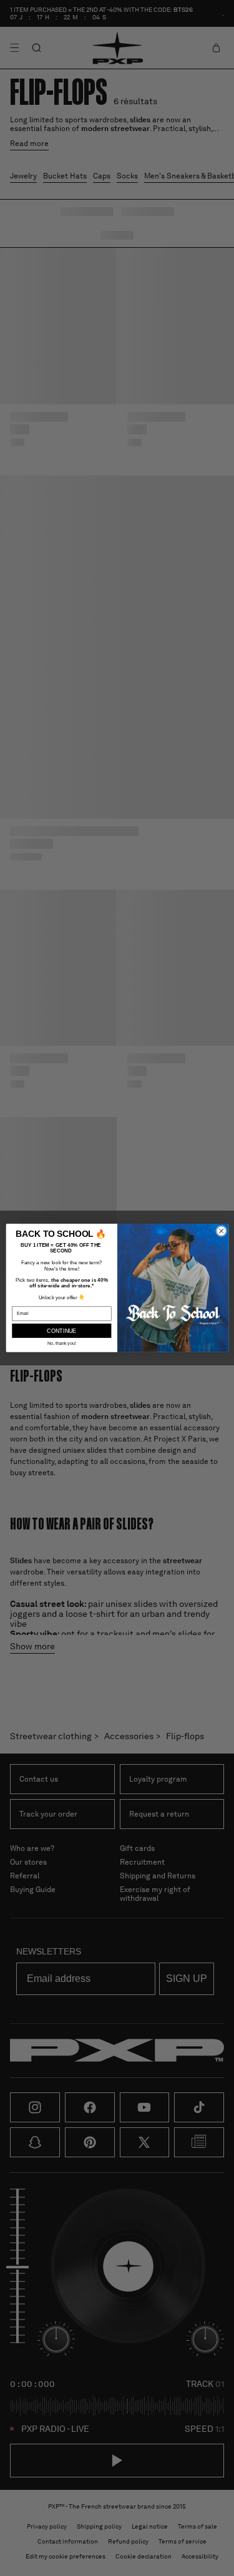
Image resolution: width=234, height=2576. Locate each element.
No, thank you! (61, 1344)
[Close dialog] (221, 1231)
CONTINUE (61, 1330)
